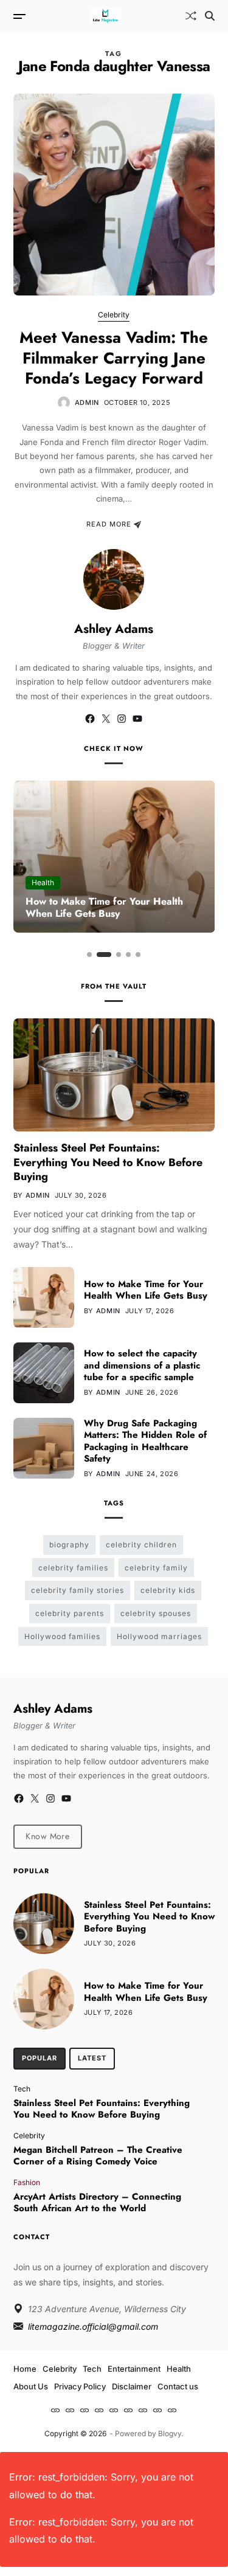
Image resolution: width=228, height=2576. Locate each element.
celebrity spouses (156, 1613)
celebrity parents (70, 1613)
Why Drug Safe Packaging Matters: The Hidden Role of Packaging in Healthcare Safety (145, 1441)
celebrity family (156, 1568)
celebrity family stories (78, 1590)
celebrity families (73, 1568)
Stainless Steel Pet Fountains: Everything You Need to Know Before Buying (108, 1162)
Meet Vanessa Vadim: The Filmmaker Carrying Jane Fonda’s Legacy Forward (114, 358)
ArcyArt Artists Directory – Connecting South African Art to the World (97, 2203)
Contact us (178, 2386)
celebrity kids (168, 1590)
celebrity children (141, 1545)
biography (69, 1545)
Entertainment (134, 2369)
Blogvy (170, 2433)
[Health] (114, 2410)
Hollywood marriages (159, 1636)
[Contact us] (172, 2410)
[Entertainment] (99, 2410)
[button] (89, 955)
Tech (22, 2088)
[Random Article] (191, 16)
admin (87, 402)
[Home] (55, 2410)
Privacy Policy (80, 2386)
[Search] (210, 16)
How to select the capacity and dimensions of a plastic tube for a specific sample (142, 1365)
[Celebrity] (70, 2410)
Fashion (27, 2182)
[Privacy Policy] (143, 2410)
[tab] (40, 2059)
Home (25, 2369)
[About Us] (128, 2410)
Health (43, 882)
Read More (109, 525)
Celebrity (114, 315)
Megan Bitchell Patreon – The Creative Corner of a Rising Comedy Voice (98, 2156)
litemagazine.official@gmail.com (93, 2326)
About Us (31, 2386)
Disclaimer (132, 2386)
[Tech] (85, 2410)
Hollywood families (62, 1636)
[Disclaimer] (157, 2410)
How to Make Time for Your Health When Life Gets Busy (104, 908)
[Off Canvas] (19, 16)
